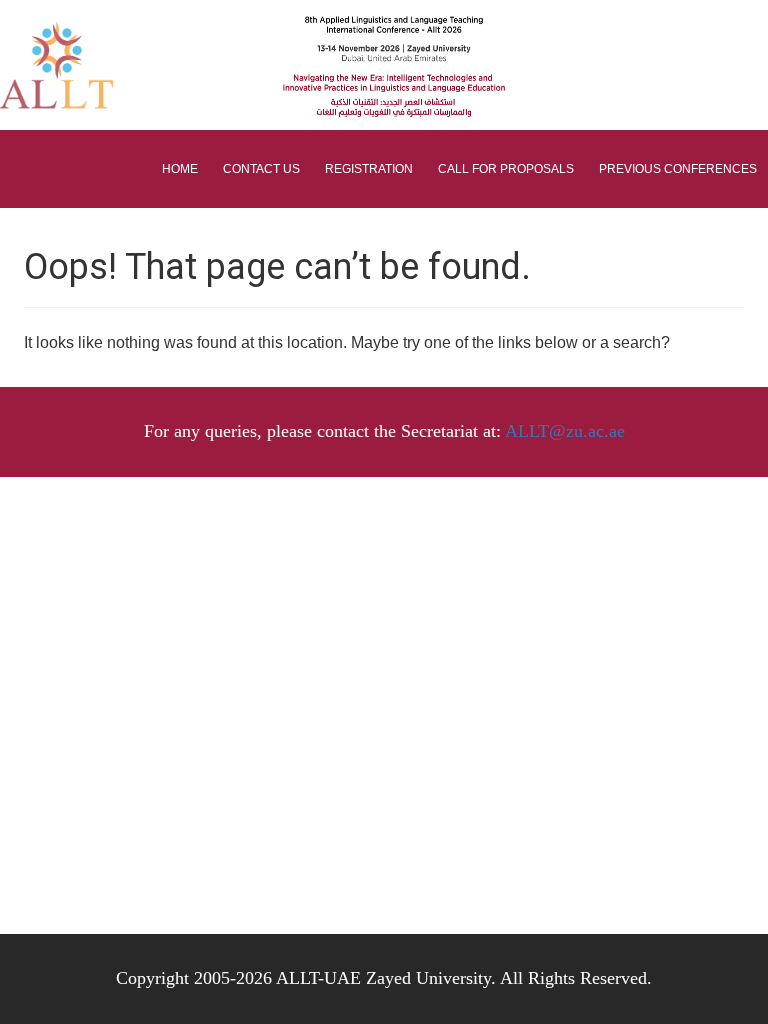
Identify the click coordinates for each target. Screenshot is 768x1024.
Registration (369, 169)
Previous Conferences (678, 169)
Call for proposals (506, 169)
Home (180, 169)
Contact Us (261, 169)
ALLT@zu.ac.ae (565, 431)
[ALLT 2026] (118, 65)
